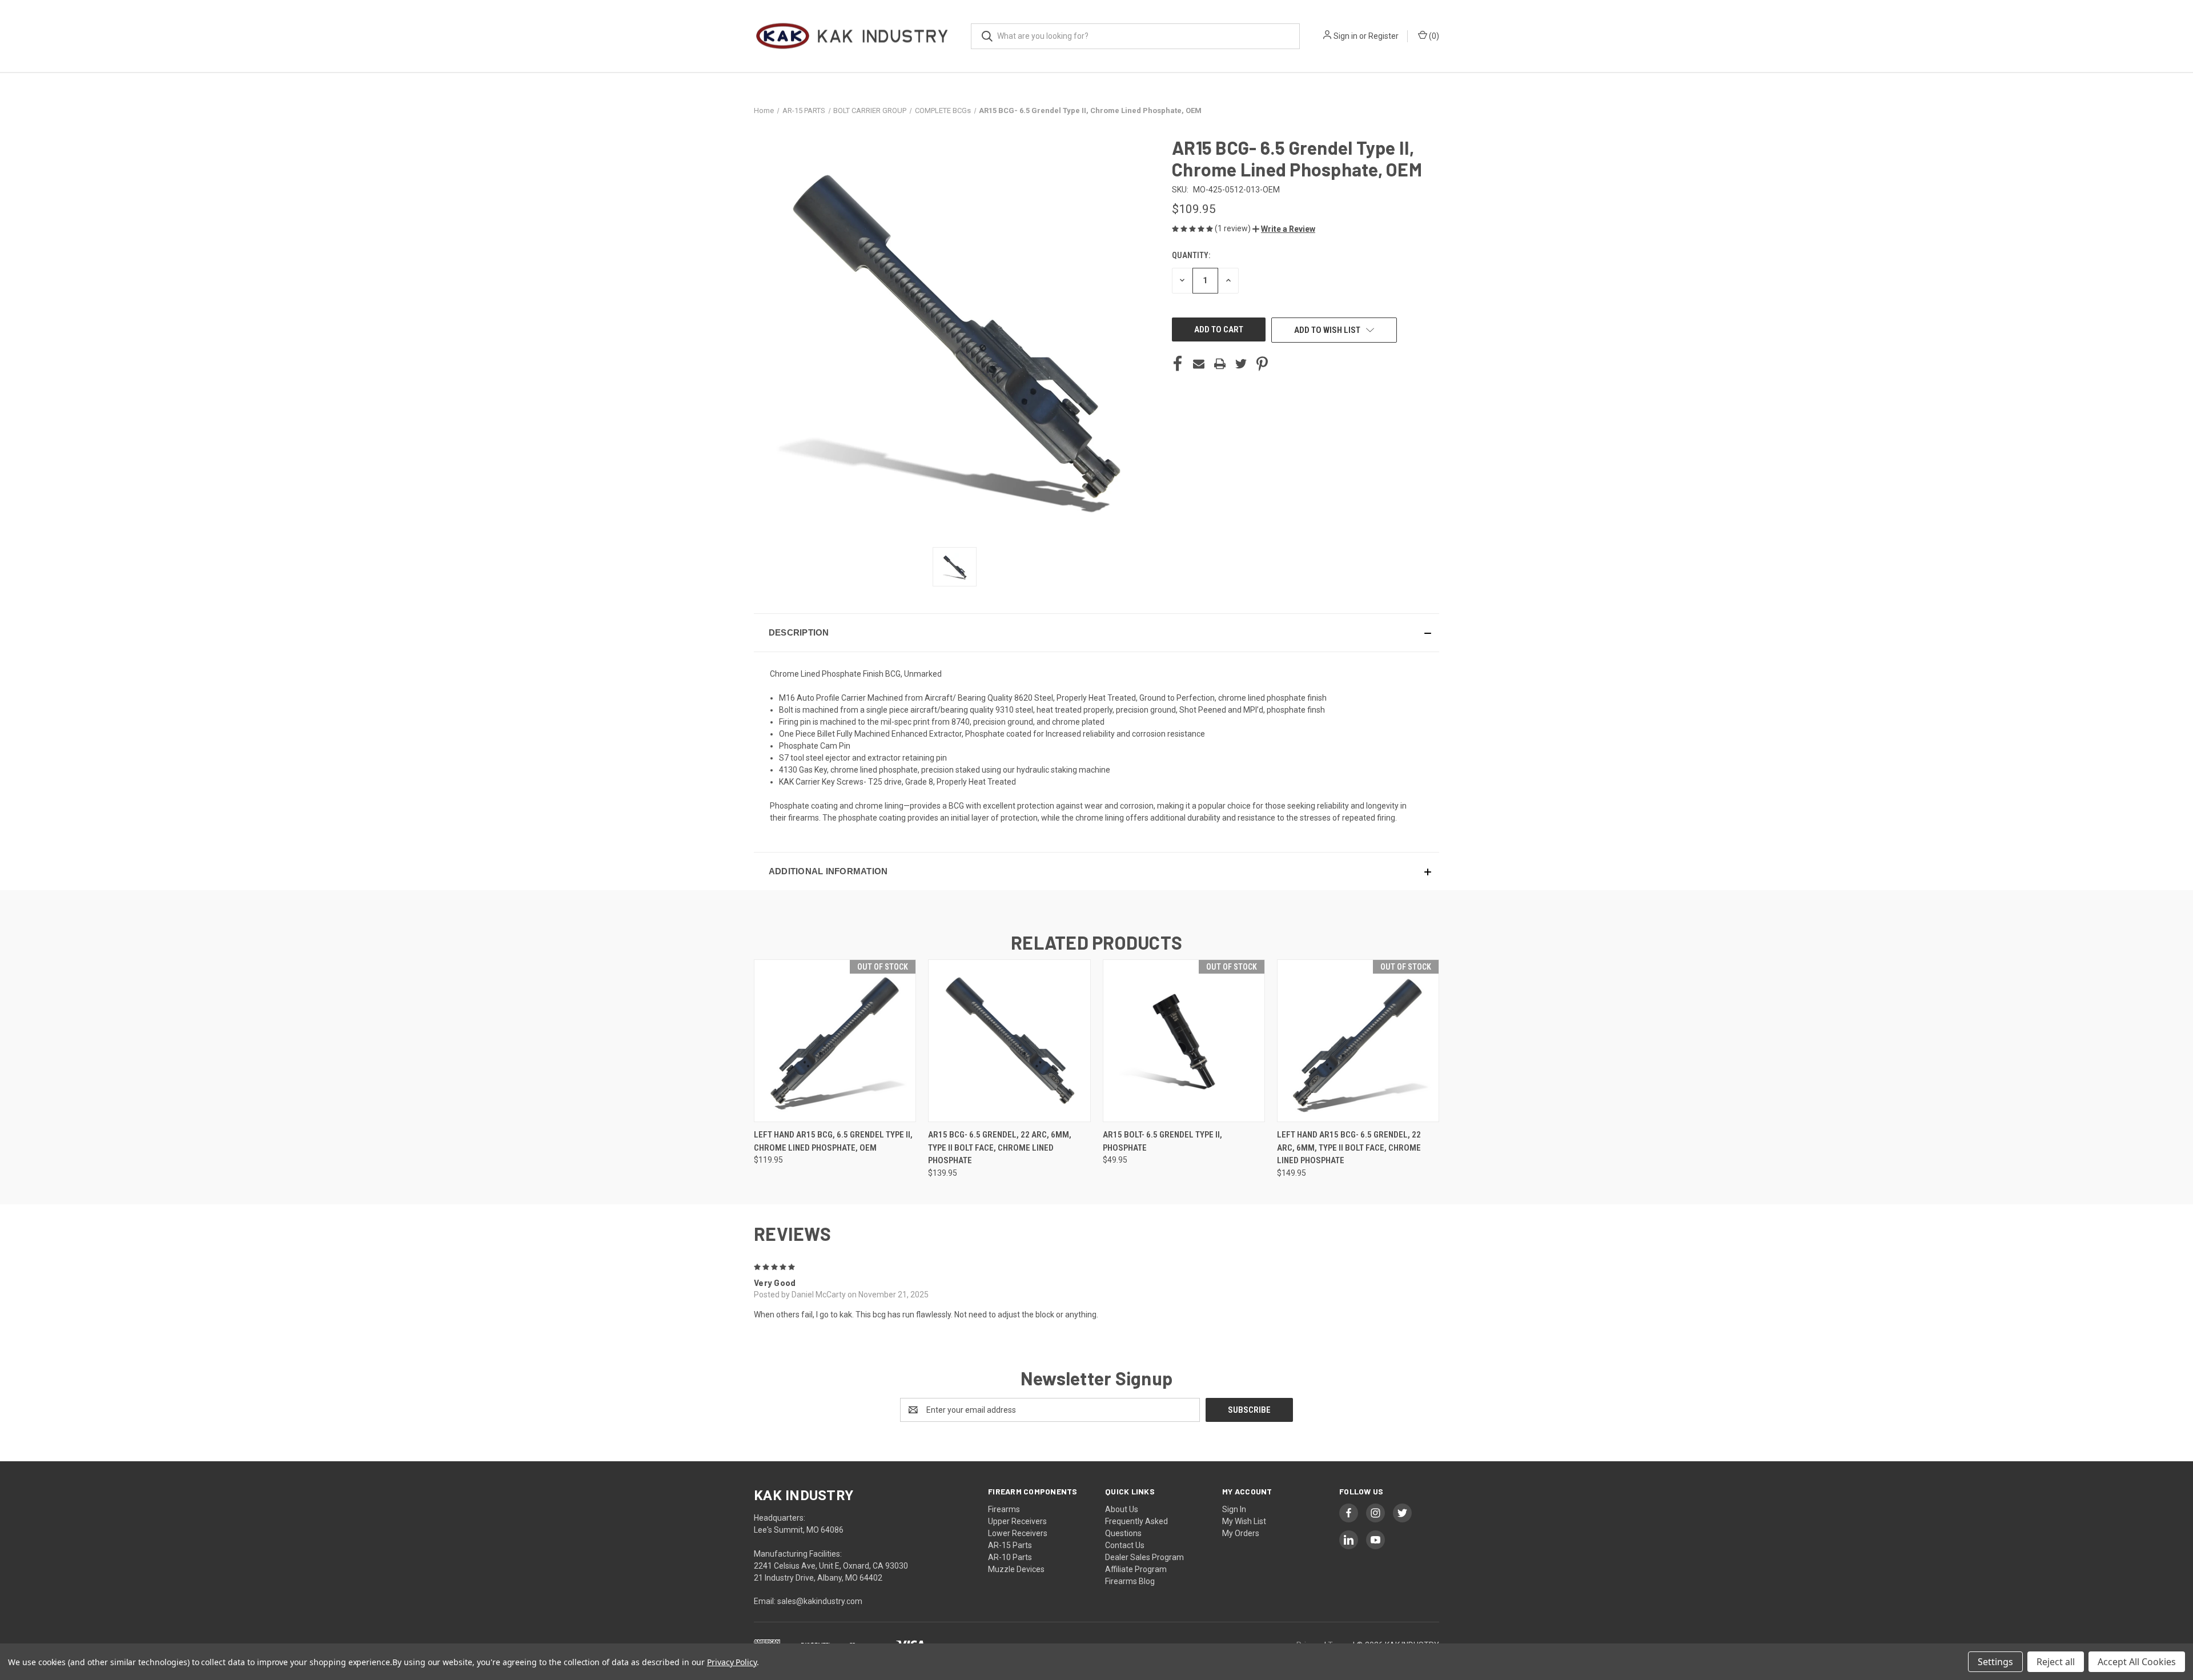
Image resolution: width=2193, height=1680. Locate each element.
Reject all (2056, 1662)
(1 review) (1234, 228)
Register (1383, 36)
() (1433, 36)
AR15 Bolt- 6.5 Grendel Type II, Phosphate (1162, 1141)
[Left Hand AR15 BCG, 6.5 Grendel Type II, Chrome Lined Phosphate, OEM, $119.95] (835, 1041)
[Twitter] (1241, 364)
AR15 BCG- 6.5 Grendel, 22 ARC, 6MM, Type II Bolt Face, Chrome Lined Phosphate (1000, 1148)
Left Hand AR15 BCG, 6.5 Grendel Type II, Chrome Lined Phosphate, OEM (833, 1141)
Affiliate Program (1136, 1569)
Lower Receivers (1018, 1533)
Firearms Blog (1130, 1581)
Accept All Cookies (2137, 1662)
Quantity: (1191, 255)
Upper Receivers (1017, 1521)
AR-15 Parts (1010, 1545)
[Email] (1199, 364)
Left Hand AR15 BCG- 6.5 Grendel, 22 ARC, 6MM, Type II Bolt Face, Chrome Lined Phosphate (1349, 1148)
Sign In (1234, 1509)
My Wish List (1244, 1521)
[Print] (1220, 364)
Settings (1995, 1662)
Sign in (1345, 36)
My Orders (1241, 1533)
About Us (1122, 1509)
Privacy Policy (732, 1662)
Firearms (1004, 1509)
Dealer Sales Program (1144, 1557)
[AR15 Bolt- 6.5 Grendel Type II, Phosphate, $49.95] (1184, 1041)
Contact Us (1125, 1545)
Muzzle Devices (1016, 1569)
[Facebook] (1178, 364)
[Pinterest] (1262, 364)
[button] (1284, 229)
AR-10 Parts (1010, 1557)
